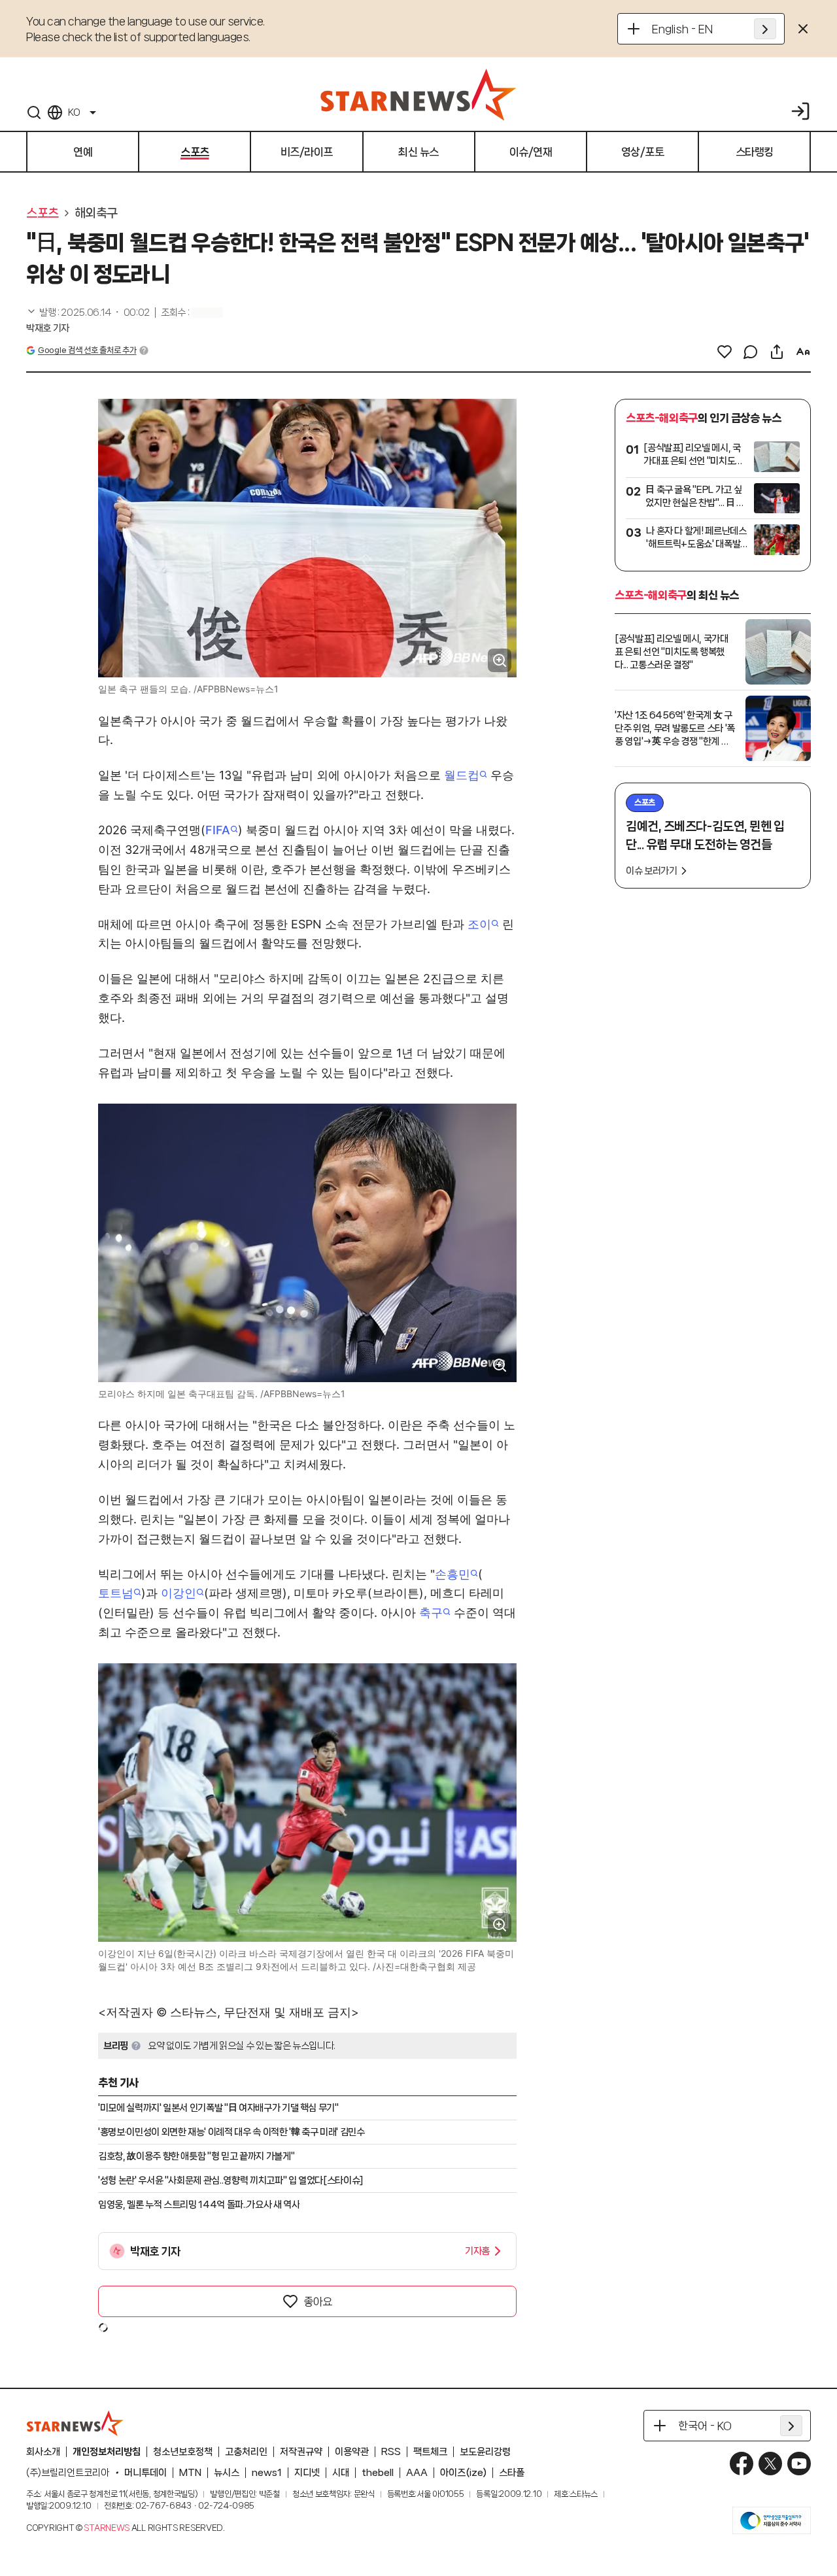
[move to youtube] (799, 2464)
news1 (267, 2473)
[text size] (803, 352)
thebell (378, 2473)
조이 (479, 924)
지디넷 (307, 2473)
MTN (190, 2473)
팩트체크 (430, 2452)
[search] (34, 112)
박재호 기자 (48, 328)
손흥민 (453, 1574)
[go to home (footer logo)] (75, 2423)
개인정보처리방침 (107, 2452)
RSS (391, 2452)
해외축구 (96, 213)
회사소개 (43, 2452)
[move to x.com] (770, 2464)
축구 (431, 1613)
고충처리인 (246, 2452)
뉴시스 (227, 2473)
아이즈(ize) (463, 2473)
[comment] (751, 352)
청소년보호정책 (183, 2452)
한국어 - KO (705, 2426)
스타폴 (512, 2473)
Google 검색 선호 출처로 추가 (87, 350)
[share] (777, 352)
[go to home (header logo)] (418, 94)
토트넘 (116, 1593)
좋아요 (318, 2301)
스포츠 (43, 213)
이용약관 (352, 2452)
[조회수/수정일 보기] (88, 313)
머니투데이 (145, 2473)
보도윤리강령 (485, 2452)
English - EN (682, 29)
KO (74, 112)
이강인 (179, 1593)
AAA (417, 2473)
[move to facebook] (742, 2464)
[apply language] (765, 29)
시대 (341, 2473)
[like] (725, 352)
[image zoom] (500, 660)
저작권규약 (301, 2452)
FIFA (218, 830)
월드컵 (462, 775)
